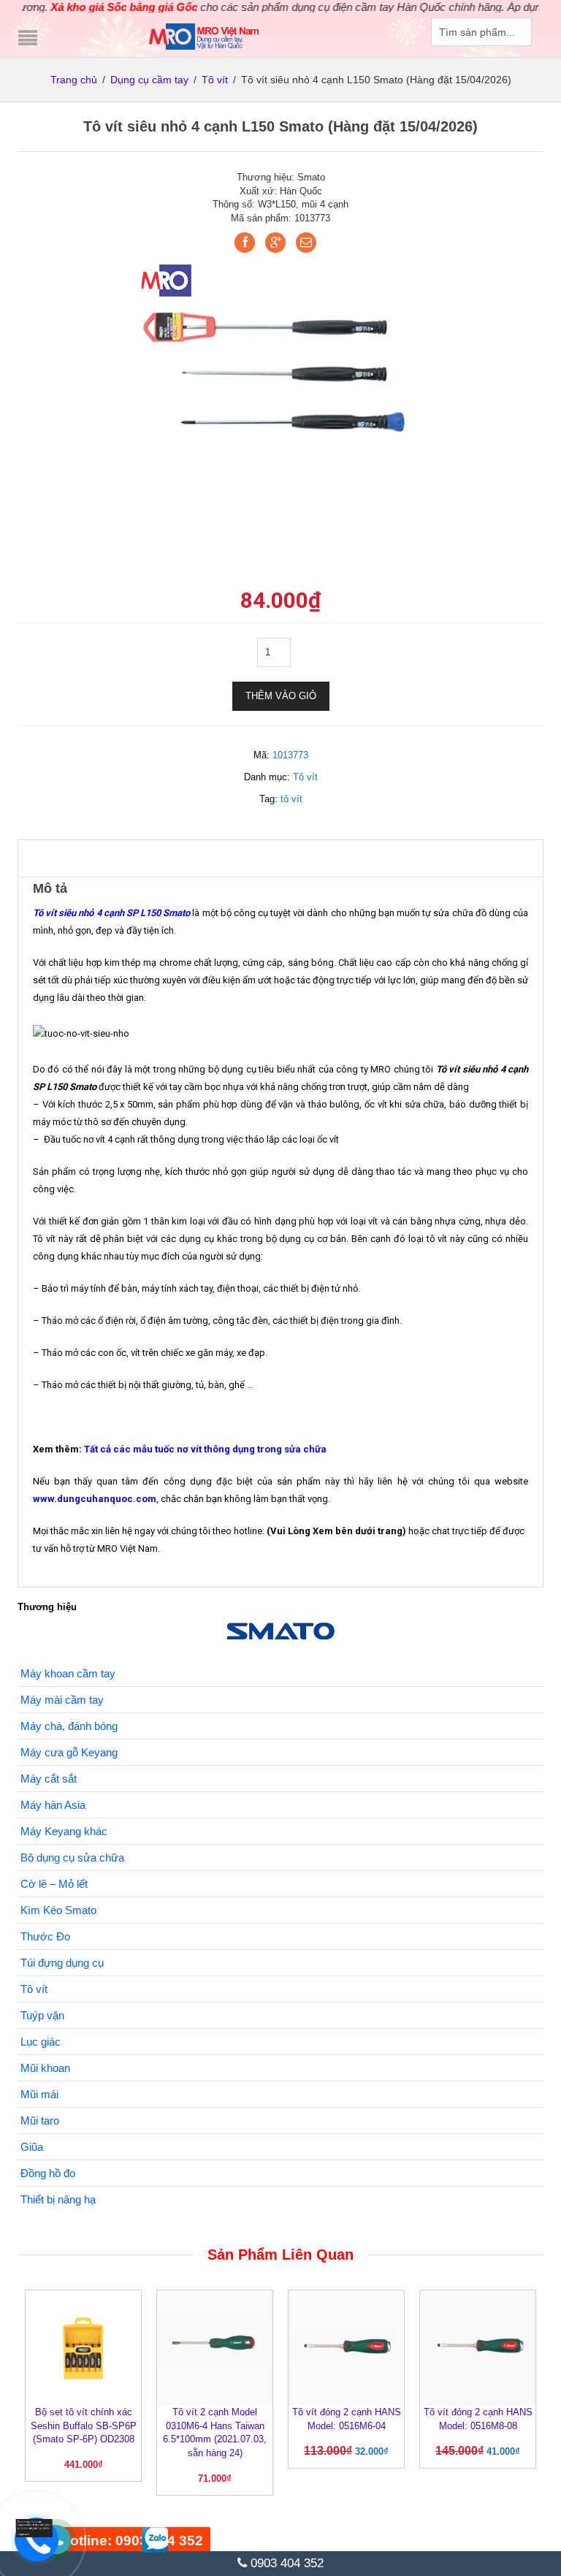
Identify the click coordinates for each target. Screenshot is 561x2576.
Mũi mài (39, 2094)
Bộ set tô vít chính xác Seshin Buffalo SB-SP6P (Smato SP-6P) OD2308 (84, 2426)
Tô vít (215, 80)
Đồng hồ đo (48, 2173)
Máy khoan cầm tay (68, 1673)
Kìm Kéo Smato (58, 1910)
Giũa (32, 2147)
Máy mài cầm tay (62, 1700)
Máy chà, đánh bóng (69, 1726)
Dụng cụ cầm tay (149, 80)
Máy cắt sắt (49, 1779)
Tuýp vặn (42, 2015)
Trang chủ (74, 80)
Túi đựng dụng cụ (62, 1963)
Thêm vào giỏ (281, 696)
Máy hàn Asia (53, 1805)
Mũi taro (40, 2120)
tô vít (291, 799)
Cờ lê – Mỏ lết (54, 1884)
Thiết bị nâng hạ (58, 2199)
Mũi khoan (45, 2068)
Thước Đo (45, 1936)
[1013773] (280, 374)
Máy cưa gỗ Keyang (69, 1752)
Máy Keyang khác (64, 1831)
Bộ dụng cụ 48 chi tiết (145, 2524)
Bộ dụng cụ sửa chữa (72, 1857)
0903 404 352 (285, 2563)
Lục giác (41, 2042)
